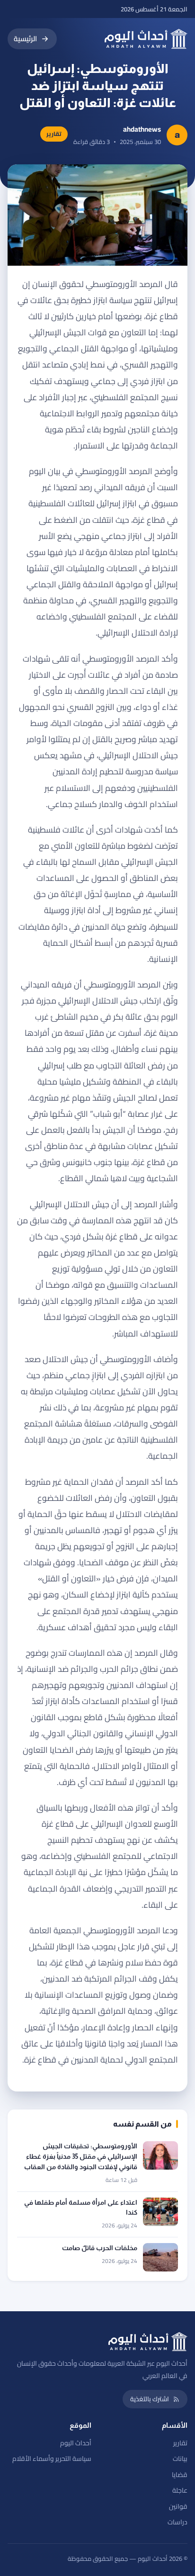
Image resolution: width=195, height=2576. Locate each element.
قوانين (178, 2506)
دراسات (177, 2522)
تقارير (180, 2443)
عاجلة (180, 2490)
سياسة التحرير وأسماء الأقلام (52, 2459)
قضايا (180, 2475)
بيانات (180, 2459)
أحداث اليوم (76, 2443)
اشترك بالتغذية (150, 2399)
